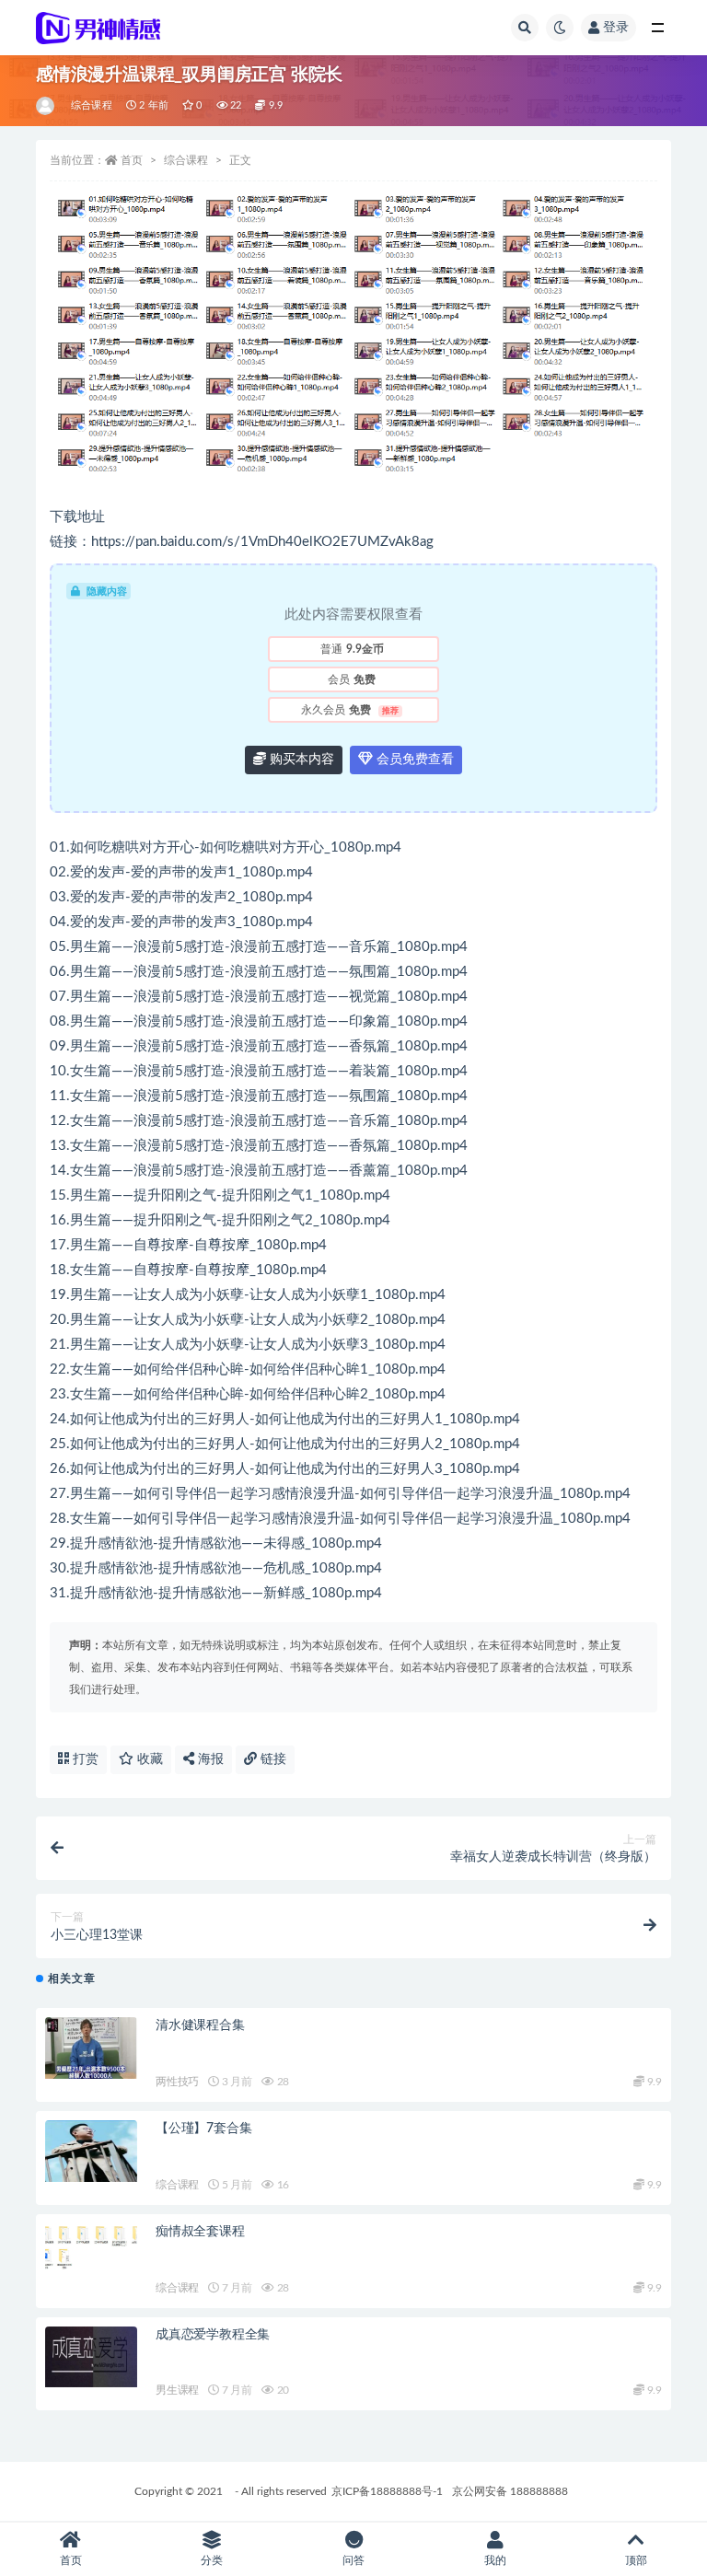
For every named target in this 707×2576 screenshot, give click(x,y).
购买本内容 (300, 760)
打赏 (84, 1759)
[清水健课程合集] (91, 2048)
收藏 (148, 1759)
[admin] (46, 106)
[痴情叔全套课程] (91, 2247)
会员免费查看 (413, 760)
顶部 (636, 2560)
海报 (209, 1759)
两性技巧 (177, 2082)
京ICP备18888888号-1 (387, 2491)
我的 (495, 2560)
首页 (132, 160)
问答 (353, 2560)
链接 (272, 1759)
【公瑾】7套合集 (203, 2129)
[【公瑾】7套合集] (91, 2151)
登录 (616, 28)
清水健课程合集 (200, 2025)
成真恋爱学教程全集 (213, 2335)
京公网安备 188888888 (510, 2491)
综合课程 (92, 105)
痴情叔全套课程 (200, 2232)
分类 (212, 2560)
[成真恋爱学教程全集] (91, 2357)
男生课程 (177, 2390)
